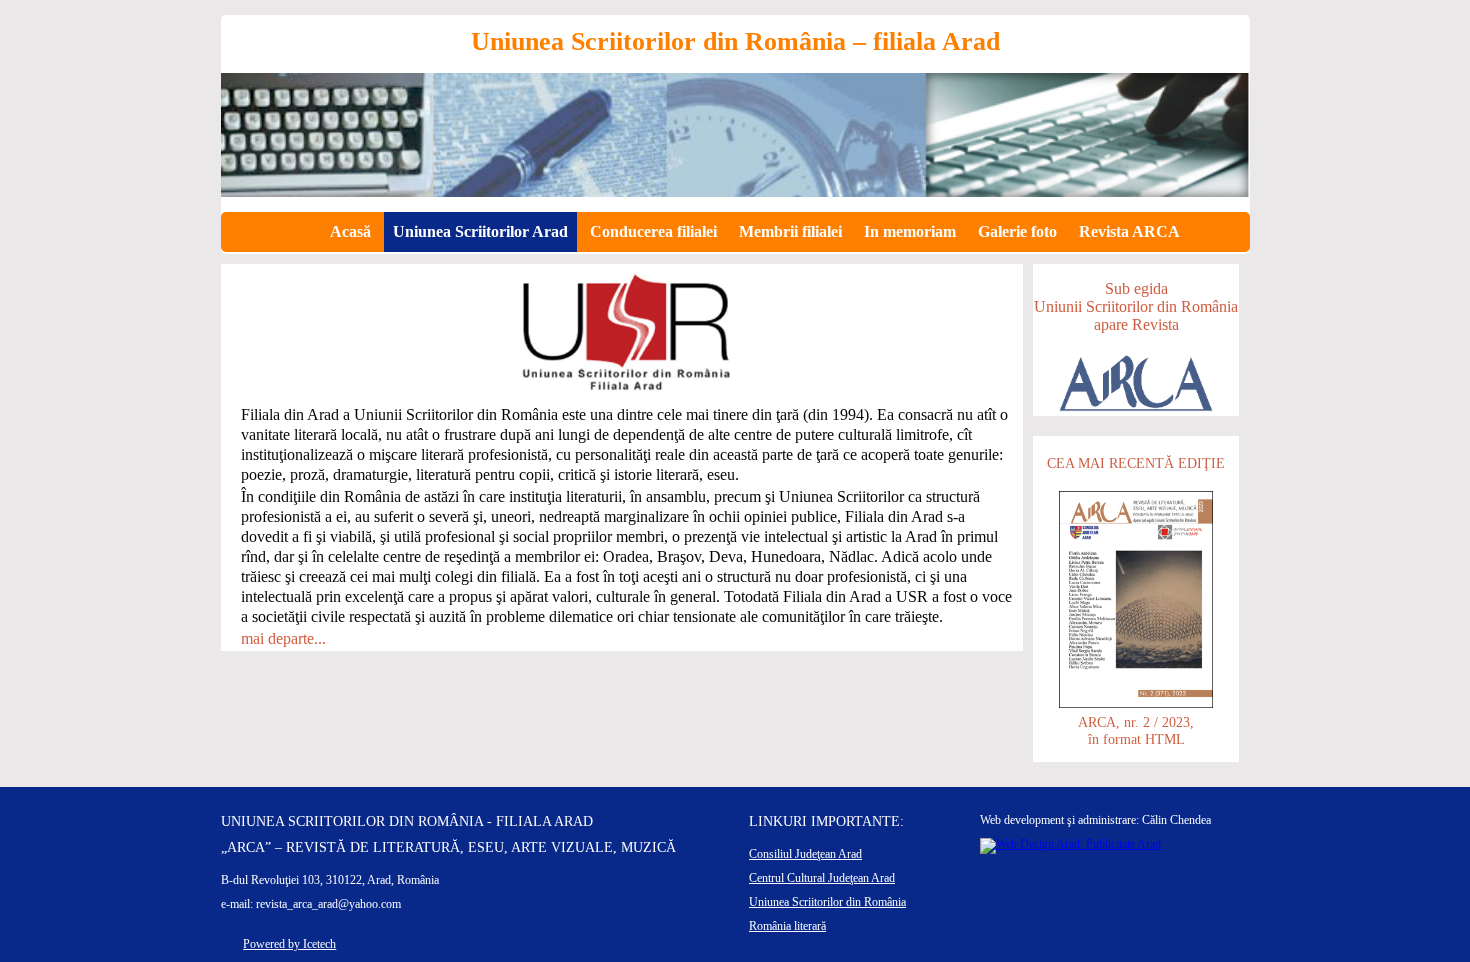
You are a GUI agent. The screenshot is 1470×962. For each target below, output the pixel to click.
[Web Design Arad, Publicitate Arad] (1070, 844)
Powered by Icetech (289, 944)
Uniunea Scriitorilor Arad (480, 231)
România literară (787, 926)
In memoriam (910, 231)
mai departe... (283, 638)
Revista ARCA (1129, 231)
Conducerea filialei (653, 231)
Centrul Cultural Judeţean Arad (822, 878)
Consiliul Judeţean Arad (805, 854)
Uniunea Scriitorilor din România (827, 902)
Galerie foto (1017, 231)
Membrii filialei (790, 231)
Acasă (350, 231)
